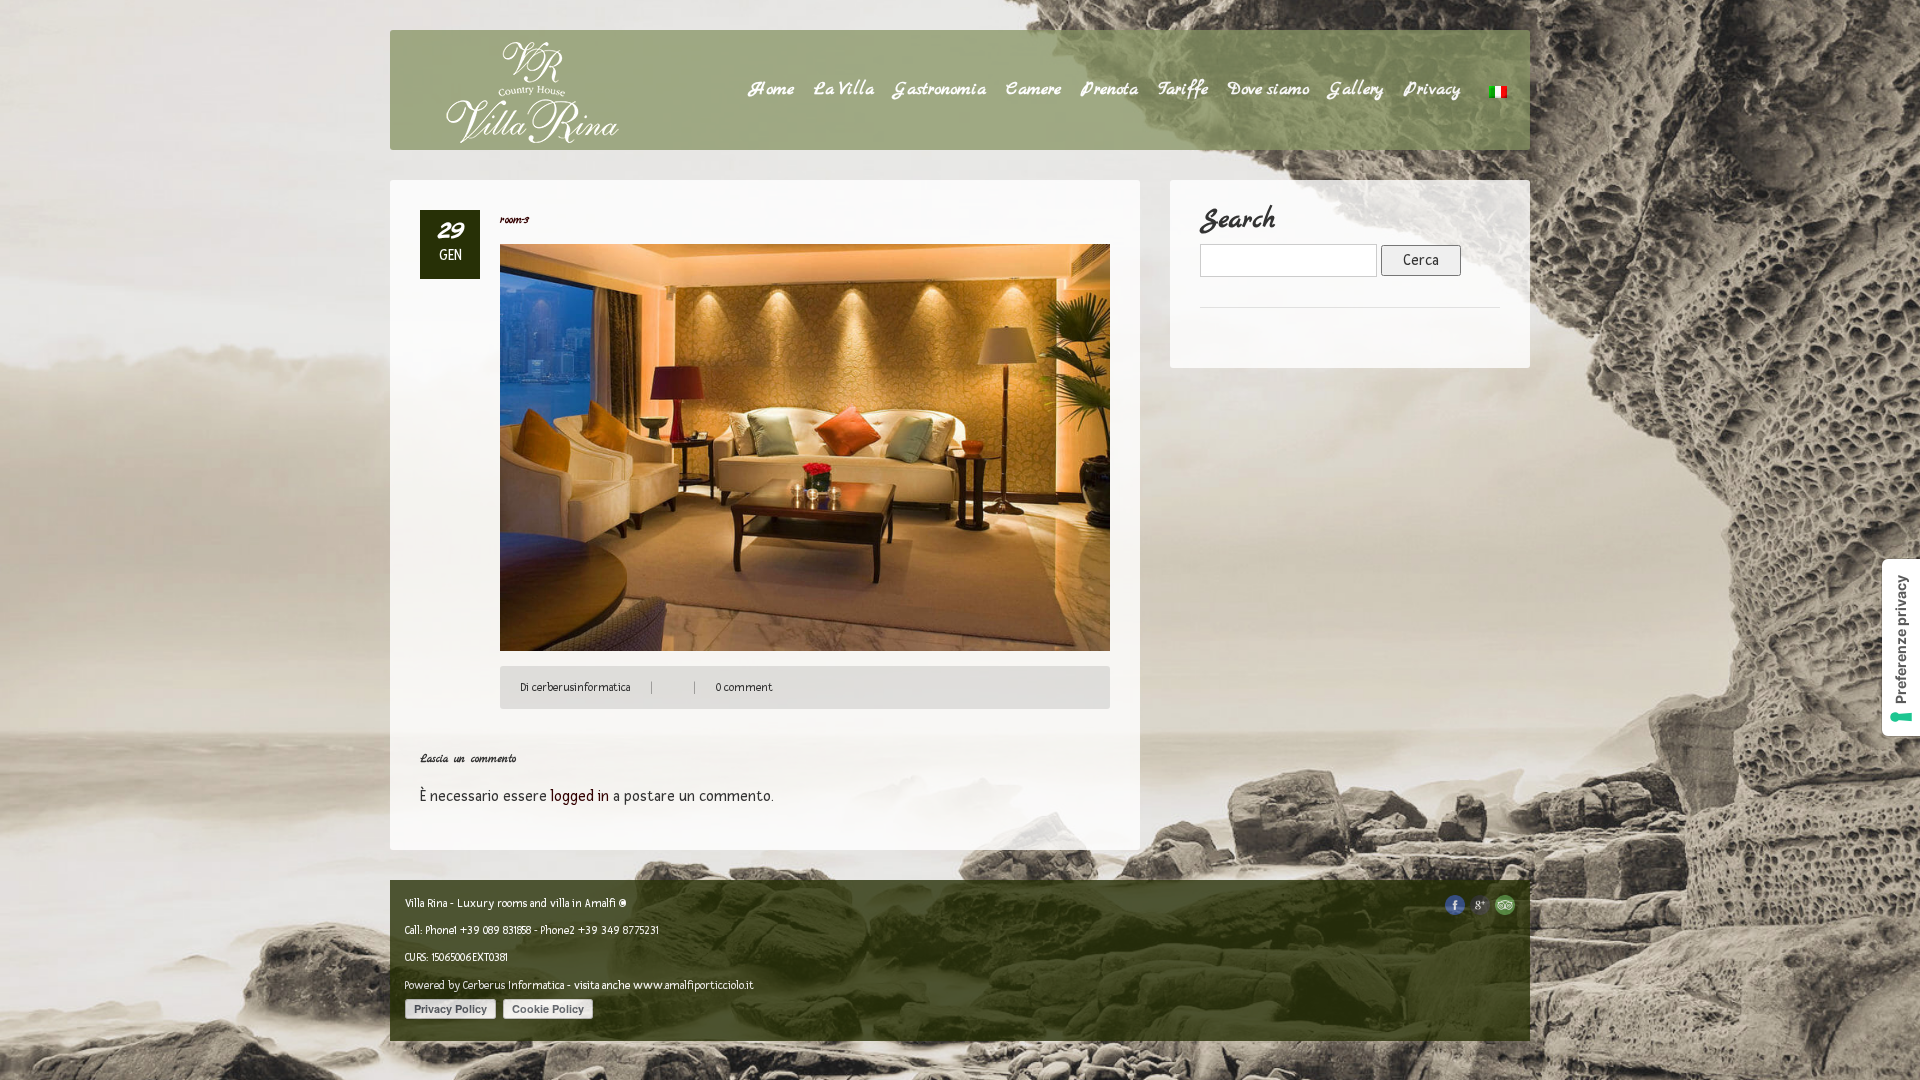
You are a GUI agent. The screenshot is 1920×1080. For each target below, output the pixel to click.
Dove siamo (1268, 89)
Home (772, 89)
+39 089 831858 (495, 930)
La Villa (844, 89)
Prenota (1109, 89)
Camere (1033, 89)
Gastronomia (940, 89)
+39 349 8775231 (618, 930)
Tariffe (1183, 89)
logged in (580, 796)
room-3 (514, 220)
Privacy (1432, 89)
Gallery (1356, 89)
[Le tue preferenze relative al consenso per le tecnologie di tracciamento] (1901, 647)
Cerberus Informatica (513, 985)
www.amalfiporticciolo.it (693, 985)
